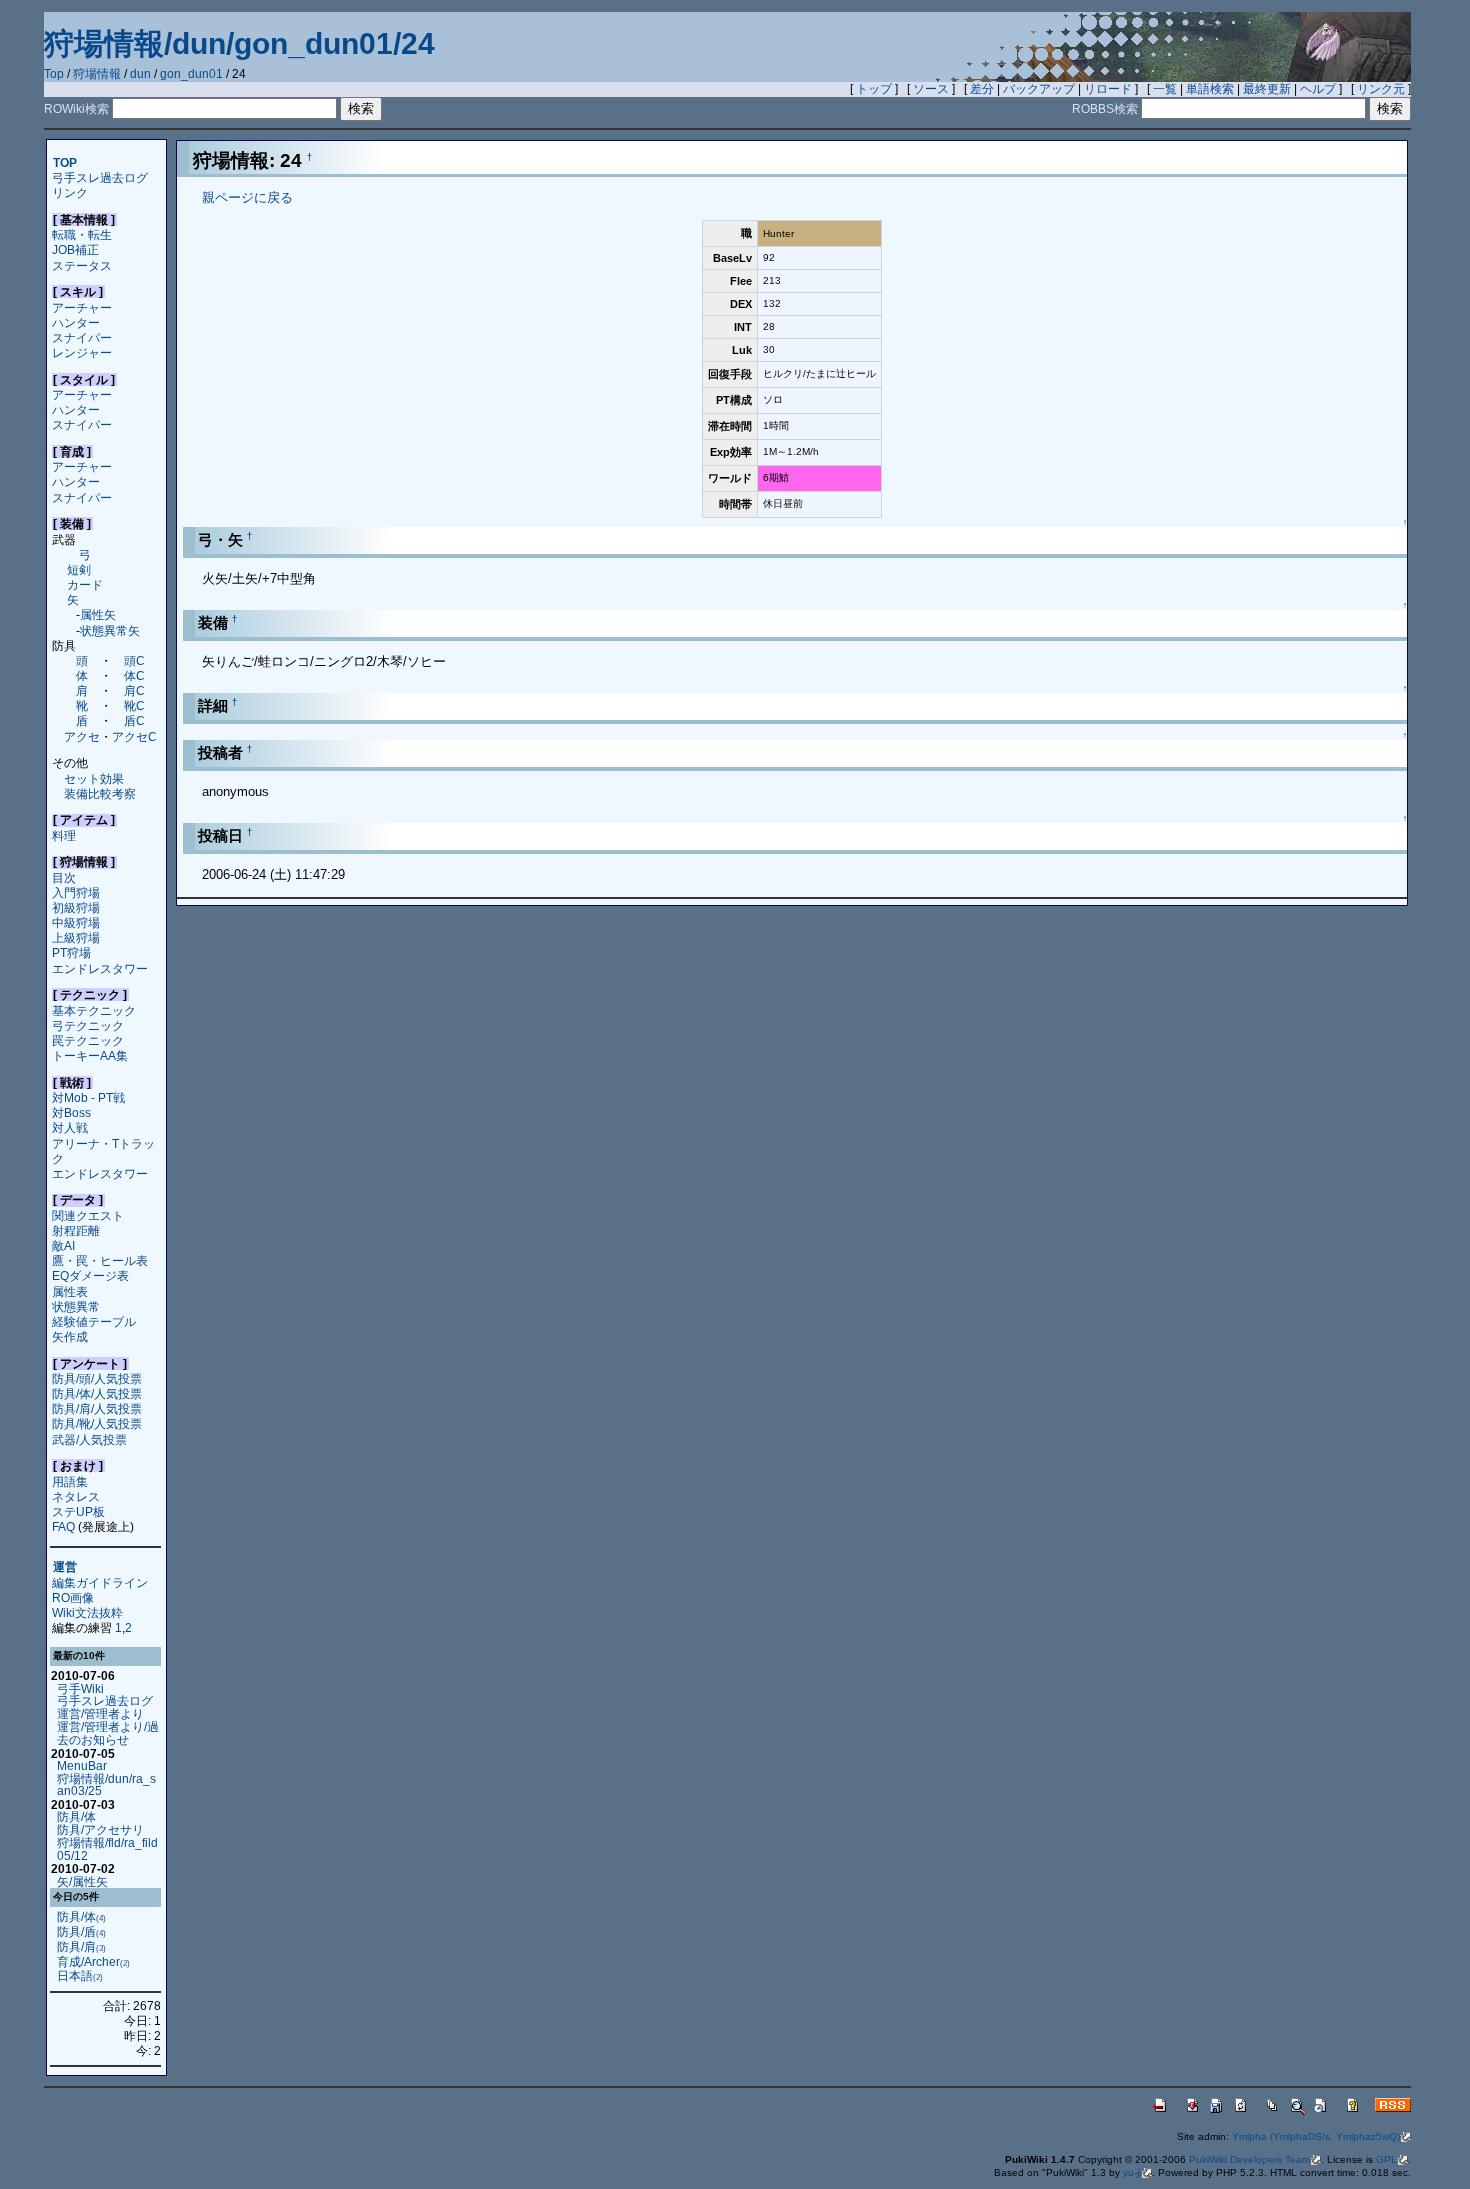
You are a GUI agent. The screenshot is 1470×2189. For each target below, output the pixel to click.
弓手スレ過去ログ (100, 177)
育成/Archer (93, 1961)
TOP (65, 162)
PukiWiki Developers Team (1249, 2159)
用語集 (70, 1481)
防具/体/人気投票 (97, 1393)
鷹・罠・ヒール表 (100, 1260)
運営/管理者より (100, 1713)
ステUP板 (78, 1511)
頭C (134, 660)
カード (85, 584)
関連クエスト (88, 1215)
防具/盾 (81, 1931)
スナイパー (82, 337)
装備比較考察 (100, 793)
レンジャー (82, 352)
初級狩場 (76, 907)
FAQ (63, 1526)
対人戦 (70, 1127)
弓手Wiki (80, 1688)
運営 (65, 1567)
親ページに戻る (247, 197)
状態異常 (76, 1306)
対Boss (71, 1112)
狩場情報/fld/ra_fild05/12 (107, 1849)
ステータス (82, 265)
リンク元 (1381, 89)
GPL (1386, 2159)
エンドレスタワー (100, 968)
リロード (1108, 89)
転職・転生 (82, 234)
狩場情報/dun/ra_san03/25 (106, 1785)
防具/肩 (81, 1946)
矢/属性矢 (82, 1881)
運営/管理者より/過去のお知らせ (108, 1733)
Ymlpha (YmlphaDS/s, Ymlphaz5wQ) (1316, 2136)
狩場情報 (97, 74)
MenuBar (82, 1765)
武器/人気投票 (89, 1439)
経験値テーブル (94, 1321)
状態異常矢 (110, 630)
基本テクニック (94, 1010)
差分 (982, 89)
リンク (70, 192)
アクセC (134, 736)
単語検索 (1210, 89)
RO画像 (73, 1597)
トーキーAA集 (90, 1055)
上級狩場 (76, 937)
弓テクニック (88, 1025)
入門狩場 (76, 892)
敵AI (63, 1245)
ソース (931, 89)
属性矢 (98, 614)
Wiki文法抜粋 (87, 1612)
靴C (134, 705)
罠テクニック (88, 1040)
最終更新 (1267, 89)
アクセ (82, 736)
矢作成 (70, 1336)
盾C (134, 720)
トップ (874, 89)
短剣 (79, 569)
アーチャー (82, 307)
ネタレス (76, 1496)
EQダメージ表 (90, 1275)
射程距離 (76, 1230)
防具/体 (76, 1816)
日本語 (80, 1975)
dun (140, 74)
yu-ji (1132, 2172)
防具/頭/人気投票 (97, 1378)
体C (134, 675)
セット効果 (94, 778)
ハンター (76, 322)
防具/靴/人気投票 (97, 1423)
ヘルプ (1318, 89)
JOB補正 (75, 249)
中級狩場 (76, 922)
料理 (64, 835)
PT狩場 (71, 952)
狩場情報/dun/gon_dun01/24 (239, 43)
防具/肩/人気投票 (97, 1408)
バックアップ (1039, 89)
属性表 (70, 1291)
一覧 (1165, 89)
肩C (134, 690)
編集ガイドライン (100, 1582)
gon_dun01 (191, 74)
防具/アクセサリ (100, 1829)
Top (54, 74)
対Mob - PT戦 (88, 1097)
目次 (64, 877)
